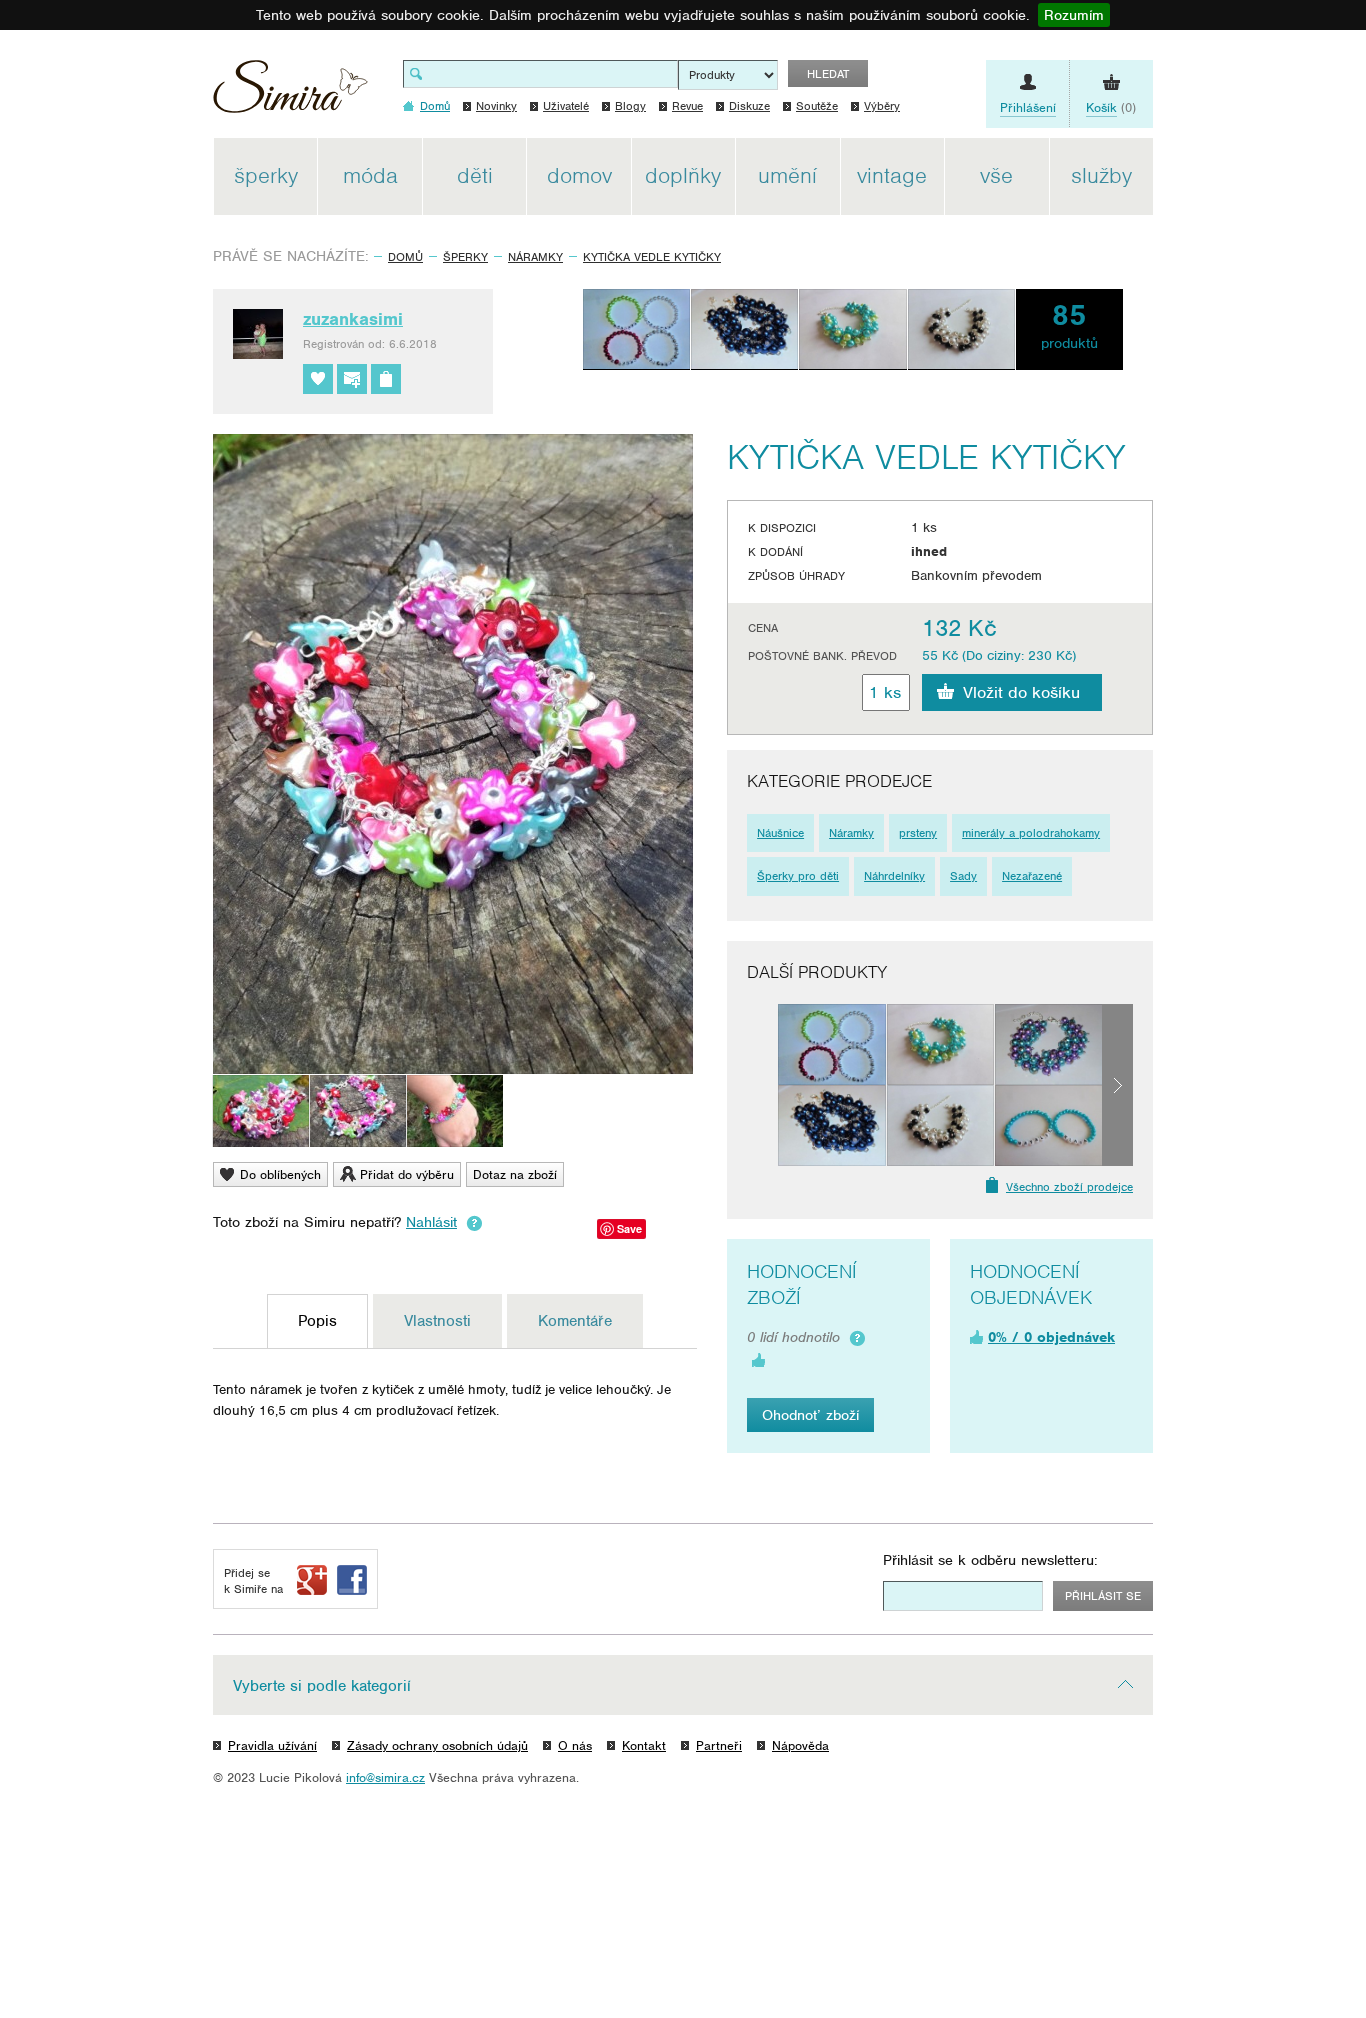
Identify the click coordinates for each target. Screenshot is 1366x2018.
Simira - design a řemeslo (290, 93)
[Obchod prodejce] (386, 379)
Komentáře (575, 1321)
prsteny (918, 833)
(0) (1111, 107)
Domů (405, 257)
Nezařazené (1032, 876)
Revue (687, 106)
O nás (575, 1745)
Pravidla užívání (272, 1745)
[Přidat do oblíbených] (318, 379)
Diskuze (749, 106)
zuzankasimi (353, 319)
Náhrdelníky (894, 876)
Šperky (465, 257)
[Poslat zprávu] (352, 379)
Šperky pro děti (798, 876)
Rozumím (1074, 15)
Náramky (535, 257)
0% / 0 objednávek (1051, 1337)
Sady (963, 876)
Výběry (882, 106)
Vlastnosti (437, 1321)
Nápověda (800, 1745)
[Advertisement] (1248, 438)
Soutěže (817, 106)
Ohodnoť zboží (810, 1415)
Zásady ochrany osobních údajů (437, 1745)
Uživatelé (566, 106)
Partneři (719, 1745)
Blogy (630, 106)
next (1117, 1085)
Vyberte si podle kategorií (322, 1686)
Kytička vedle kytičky (652, 257)
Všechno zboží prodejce (1069, 1187)
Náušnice (780, 833)
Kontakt (644, 1745)
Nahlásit (431, 1222)
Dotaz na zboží (515, 1174)
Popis (317, 1321)
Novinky (496, 106)
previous (762, 1085)
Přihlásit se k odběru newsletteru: (990, 1560)
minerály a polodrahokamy (1031, 833)
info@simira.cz (385, 1777)
